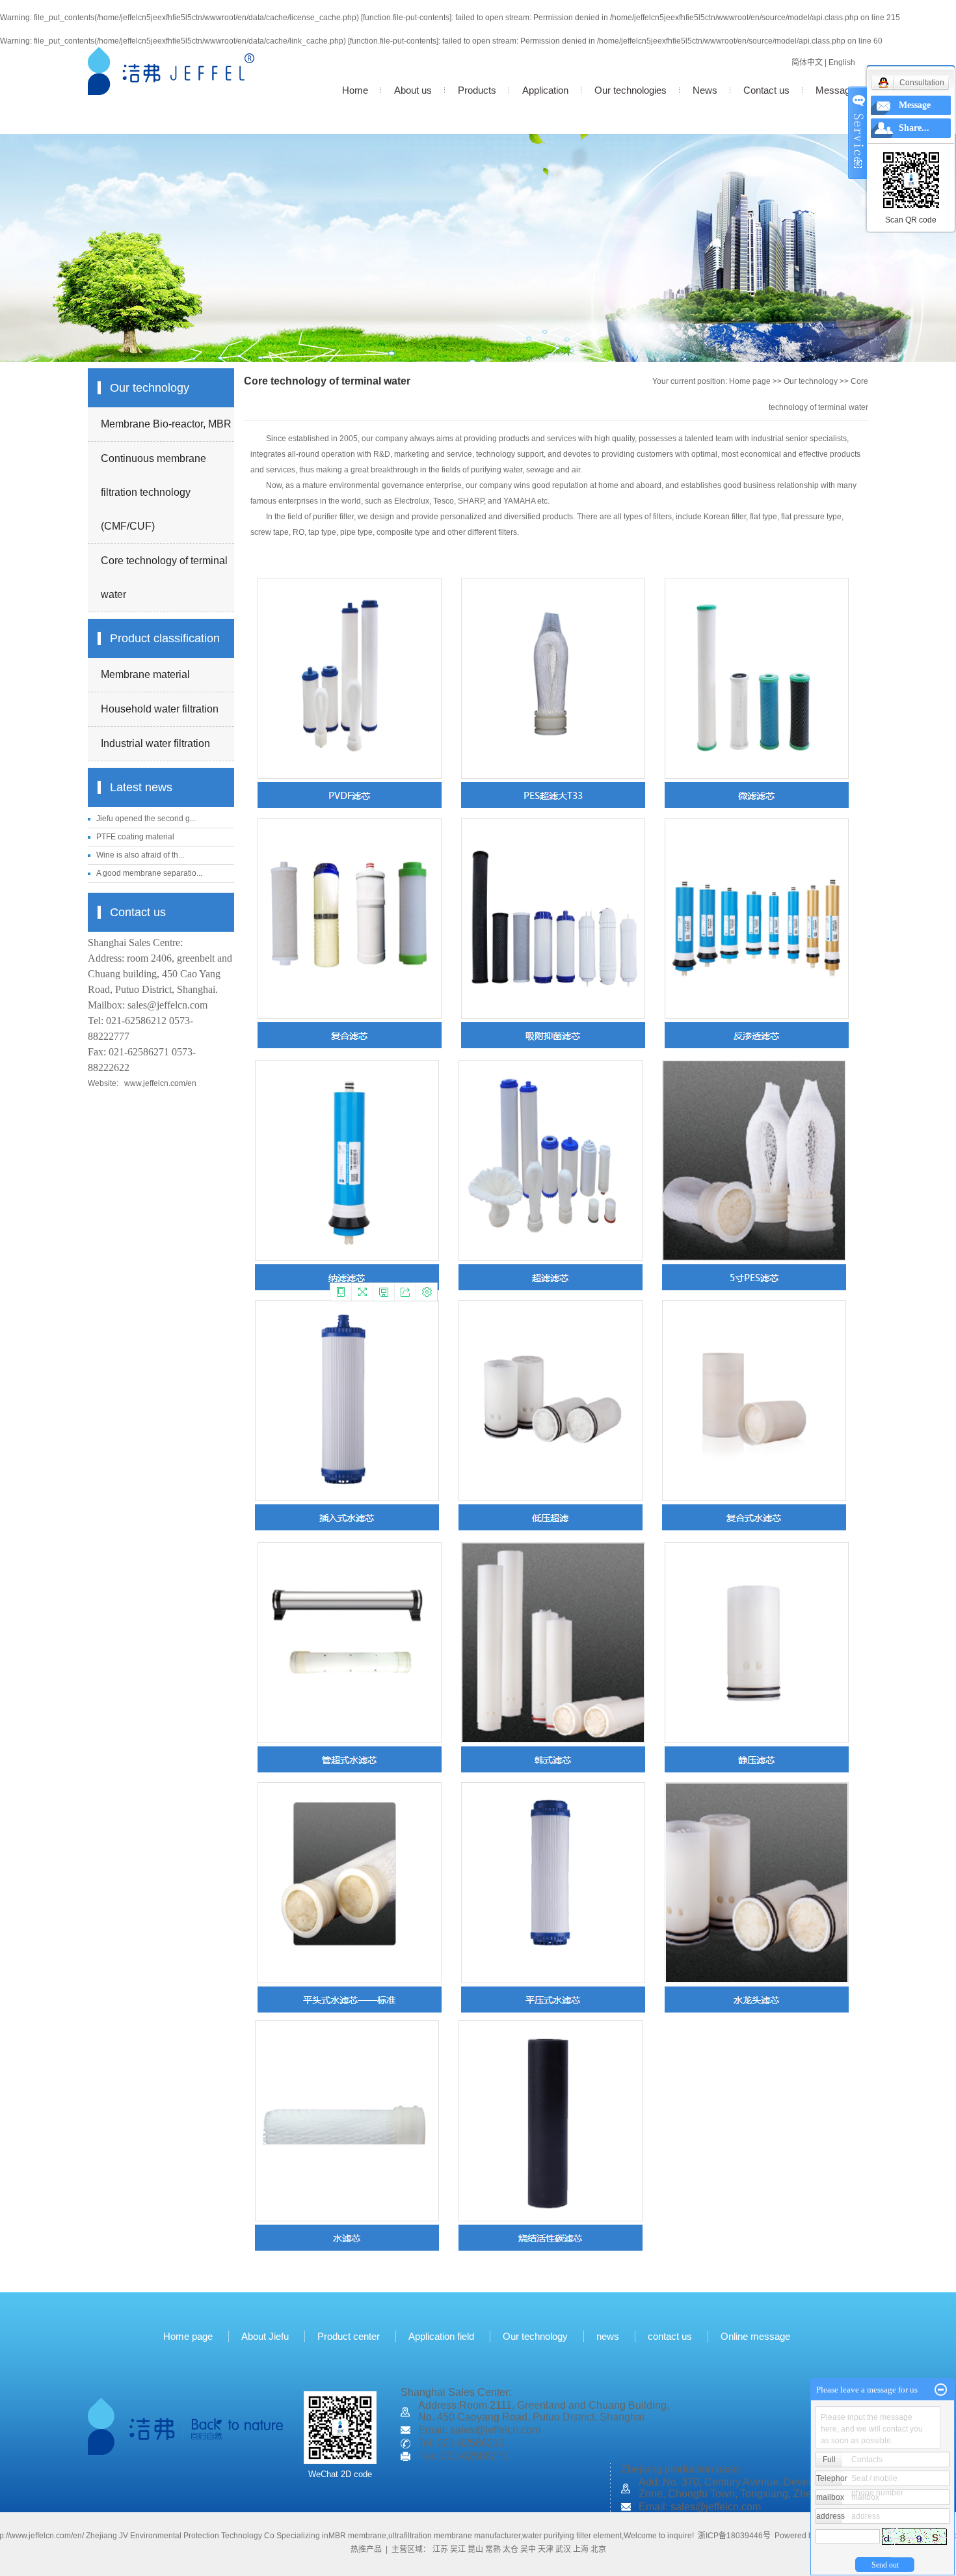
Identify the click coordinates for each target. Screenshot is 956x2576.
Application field (441, 2336)
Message (835, 90)
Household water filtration (160, 709)
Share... (914, 128)
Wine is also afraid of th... (140, 855)
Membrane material (145, 674)
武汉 (563, 2549)
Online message (757, 2336)
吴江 (458, 2549)
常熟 (493, 2549)
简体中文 (807, 62)
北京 (598, 2549)
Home (355, 90)
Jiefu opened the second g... (146, 819)
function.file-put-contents (406, 18)
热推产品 (366, 2549)
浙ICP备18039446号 (734, 2536)
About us (413, 90)
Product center (349, 2336)
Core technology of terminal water (164, 577)
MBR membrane (357, 2536)
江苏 (440, 2549)
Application (545, 90)
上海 (581, 2549)
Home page (750, 381)
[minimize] (941, 2390)
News (705, 90)
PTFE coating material (135, 837)
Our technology (811, 381)
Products (477, 90)
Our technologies (631, 90)
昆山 (475, 2549)
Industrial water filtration (155, 743)
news (608, 2336)
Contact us (766, 90)
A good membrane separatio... (149, 873)
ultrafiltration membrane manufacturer (454, 2536)
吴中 (528, 2549)
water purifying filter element (572, 2536)
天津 (546, 2549)
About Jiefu (265, 2336)
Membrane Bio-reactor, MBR (166, 424)
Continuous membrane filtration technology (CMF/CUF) (153, 492)
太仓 (511, 2549)
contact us (670, 2336)
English (842, 62)
